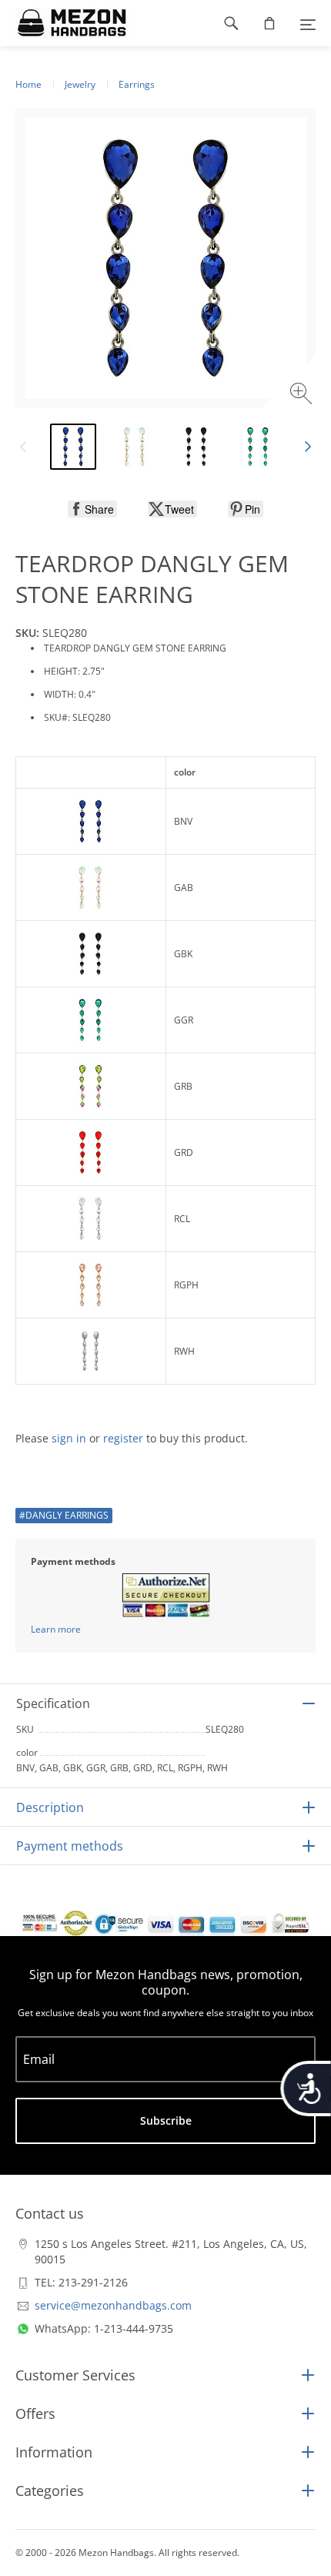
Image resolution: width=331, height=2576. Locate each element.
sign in (69, 1438)
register (123, 1438)
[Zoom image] (303, 395)
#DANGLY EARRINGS (64, 1515)
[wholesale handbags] (64, 23)
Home (28, 84)
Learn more (56, 1629)
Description (50, 1807)
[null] (92, 509)
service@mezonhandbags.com (113, 2305)
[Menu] (308, 23)
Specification (53, 1703)
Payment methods (70, 1846)
